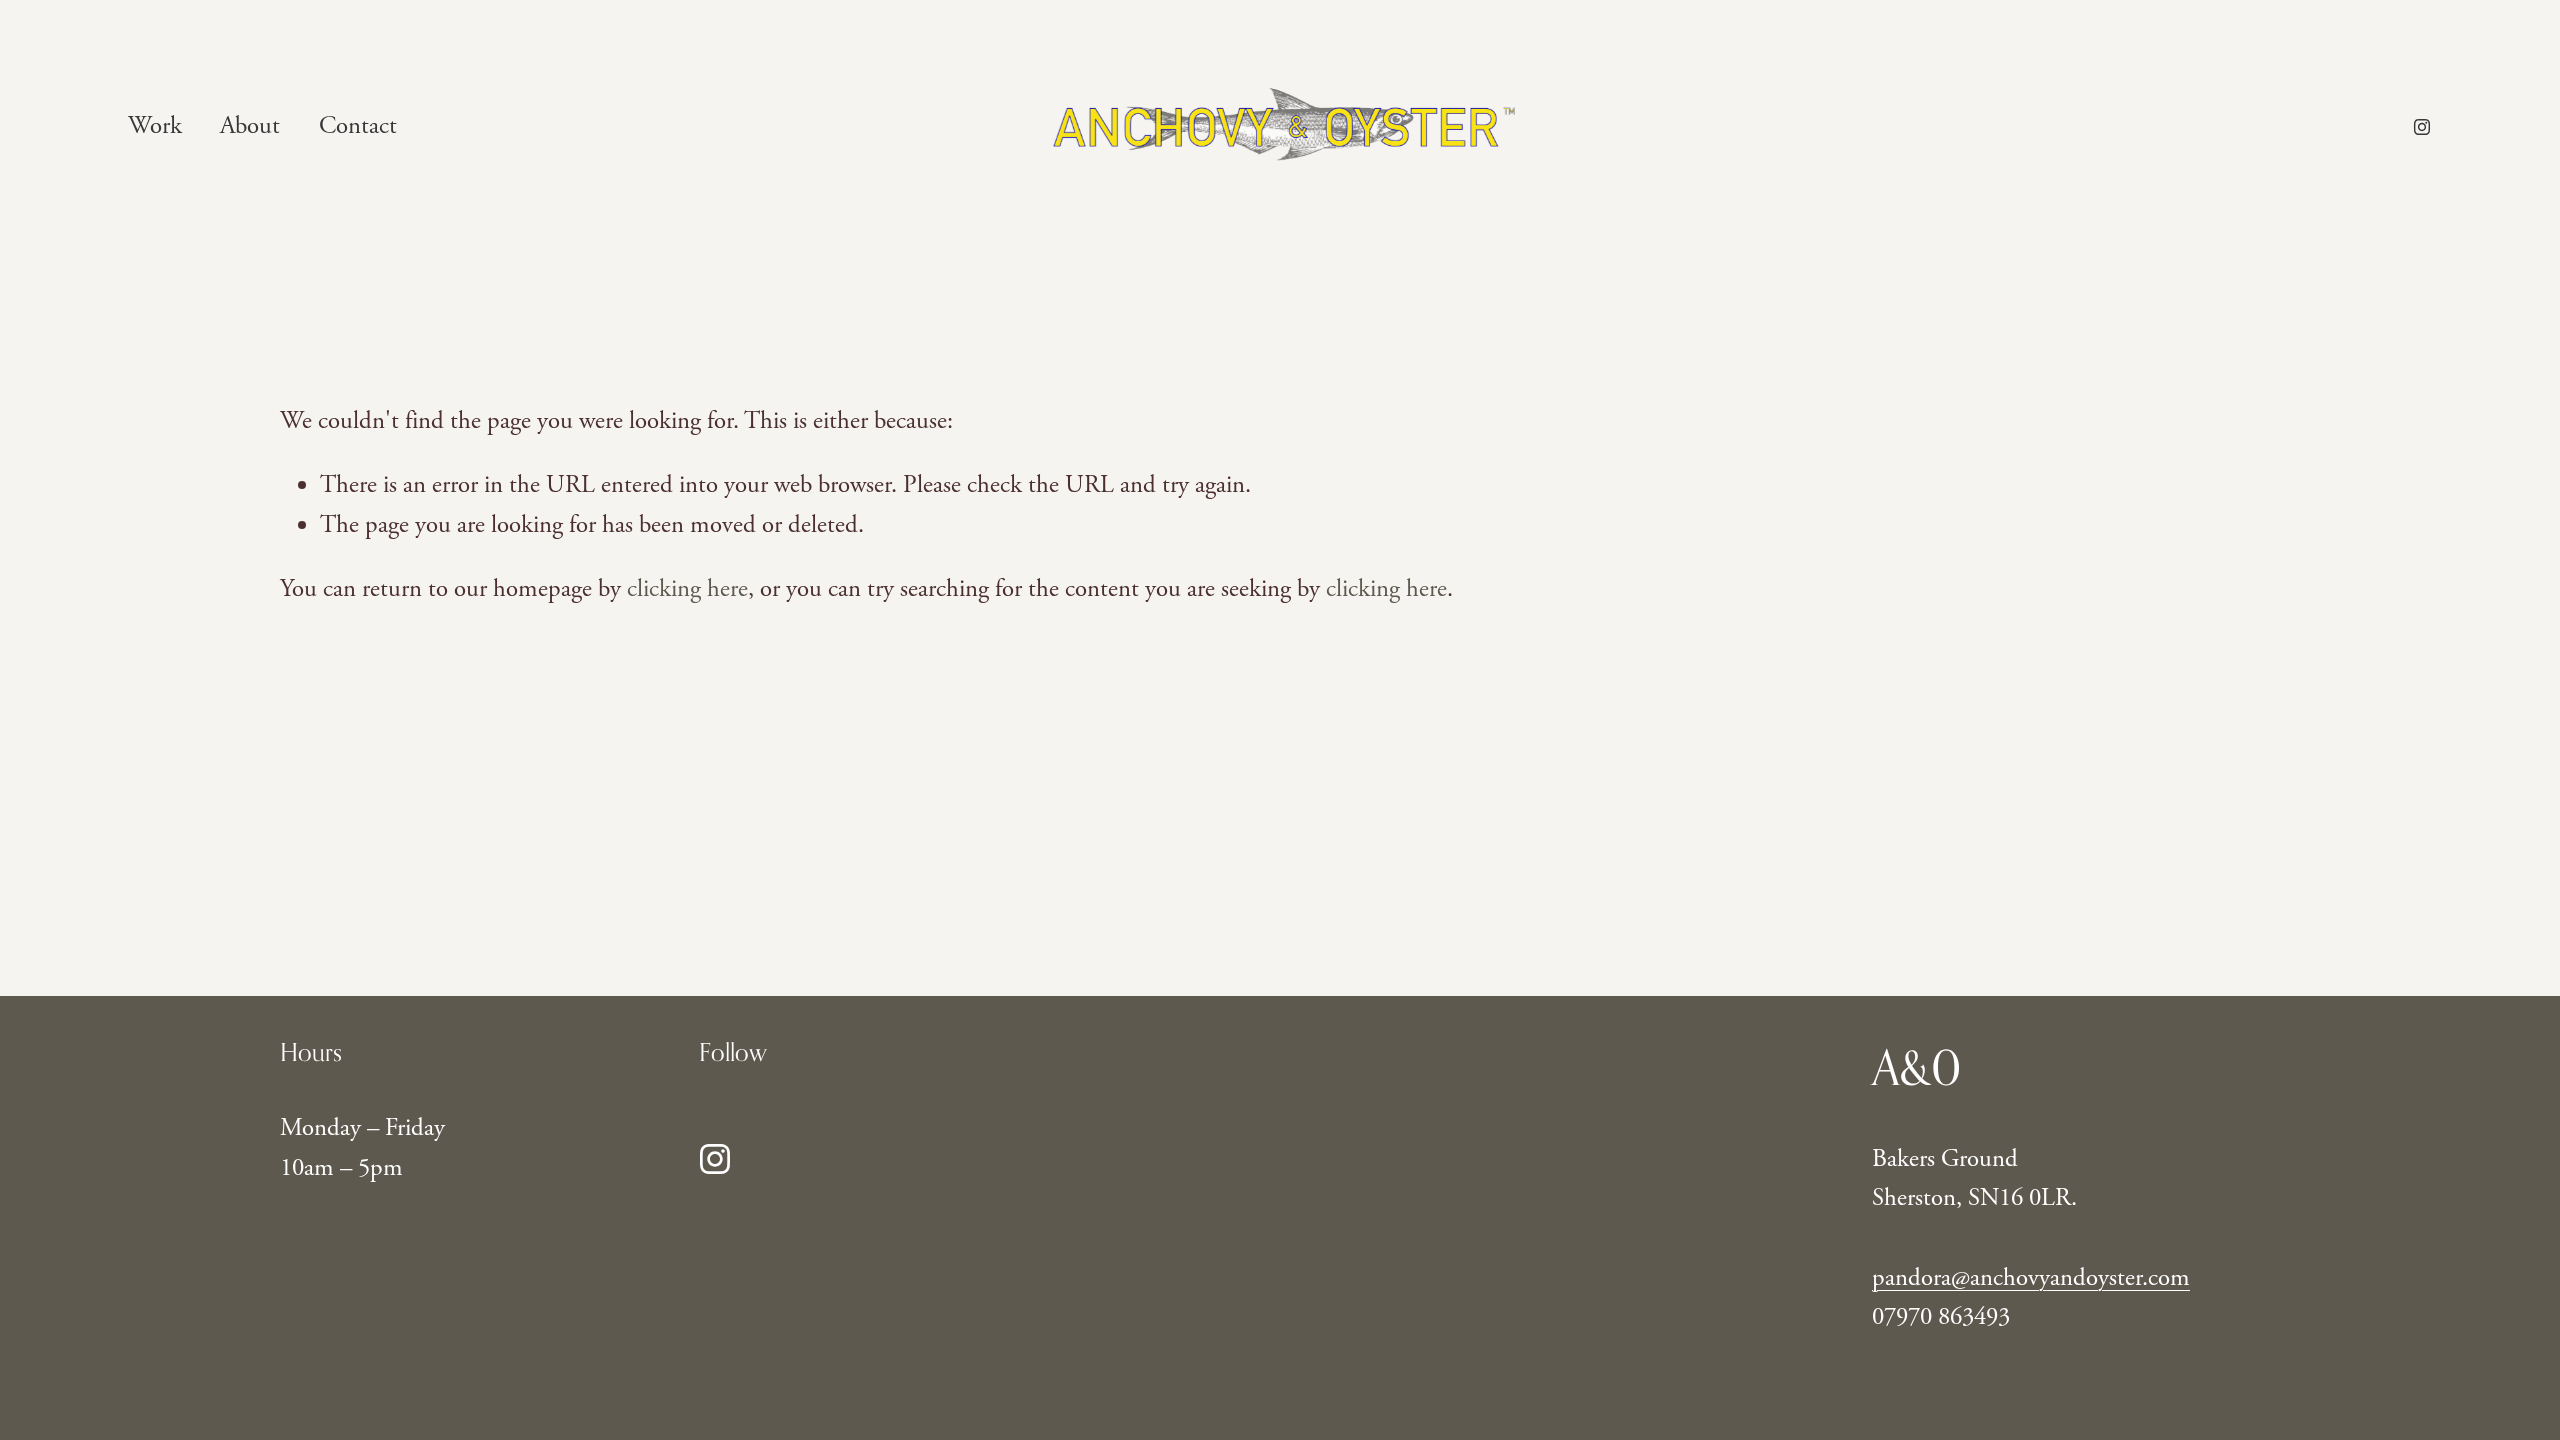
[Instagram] (2422, 127)
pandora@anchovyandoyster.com (2031, 1278)
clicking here (687, 589)
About (250, 126)
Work (155, 126)
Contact (358, 126)
